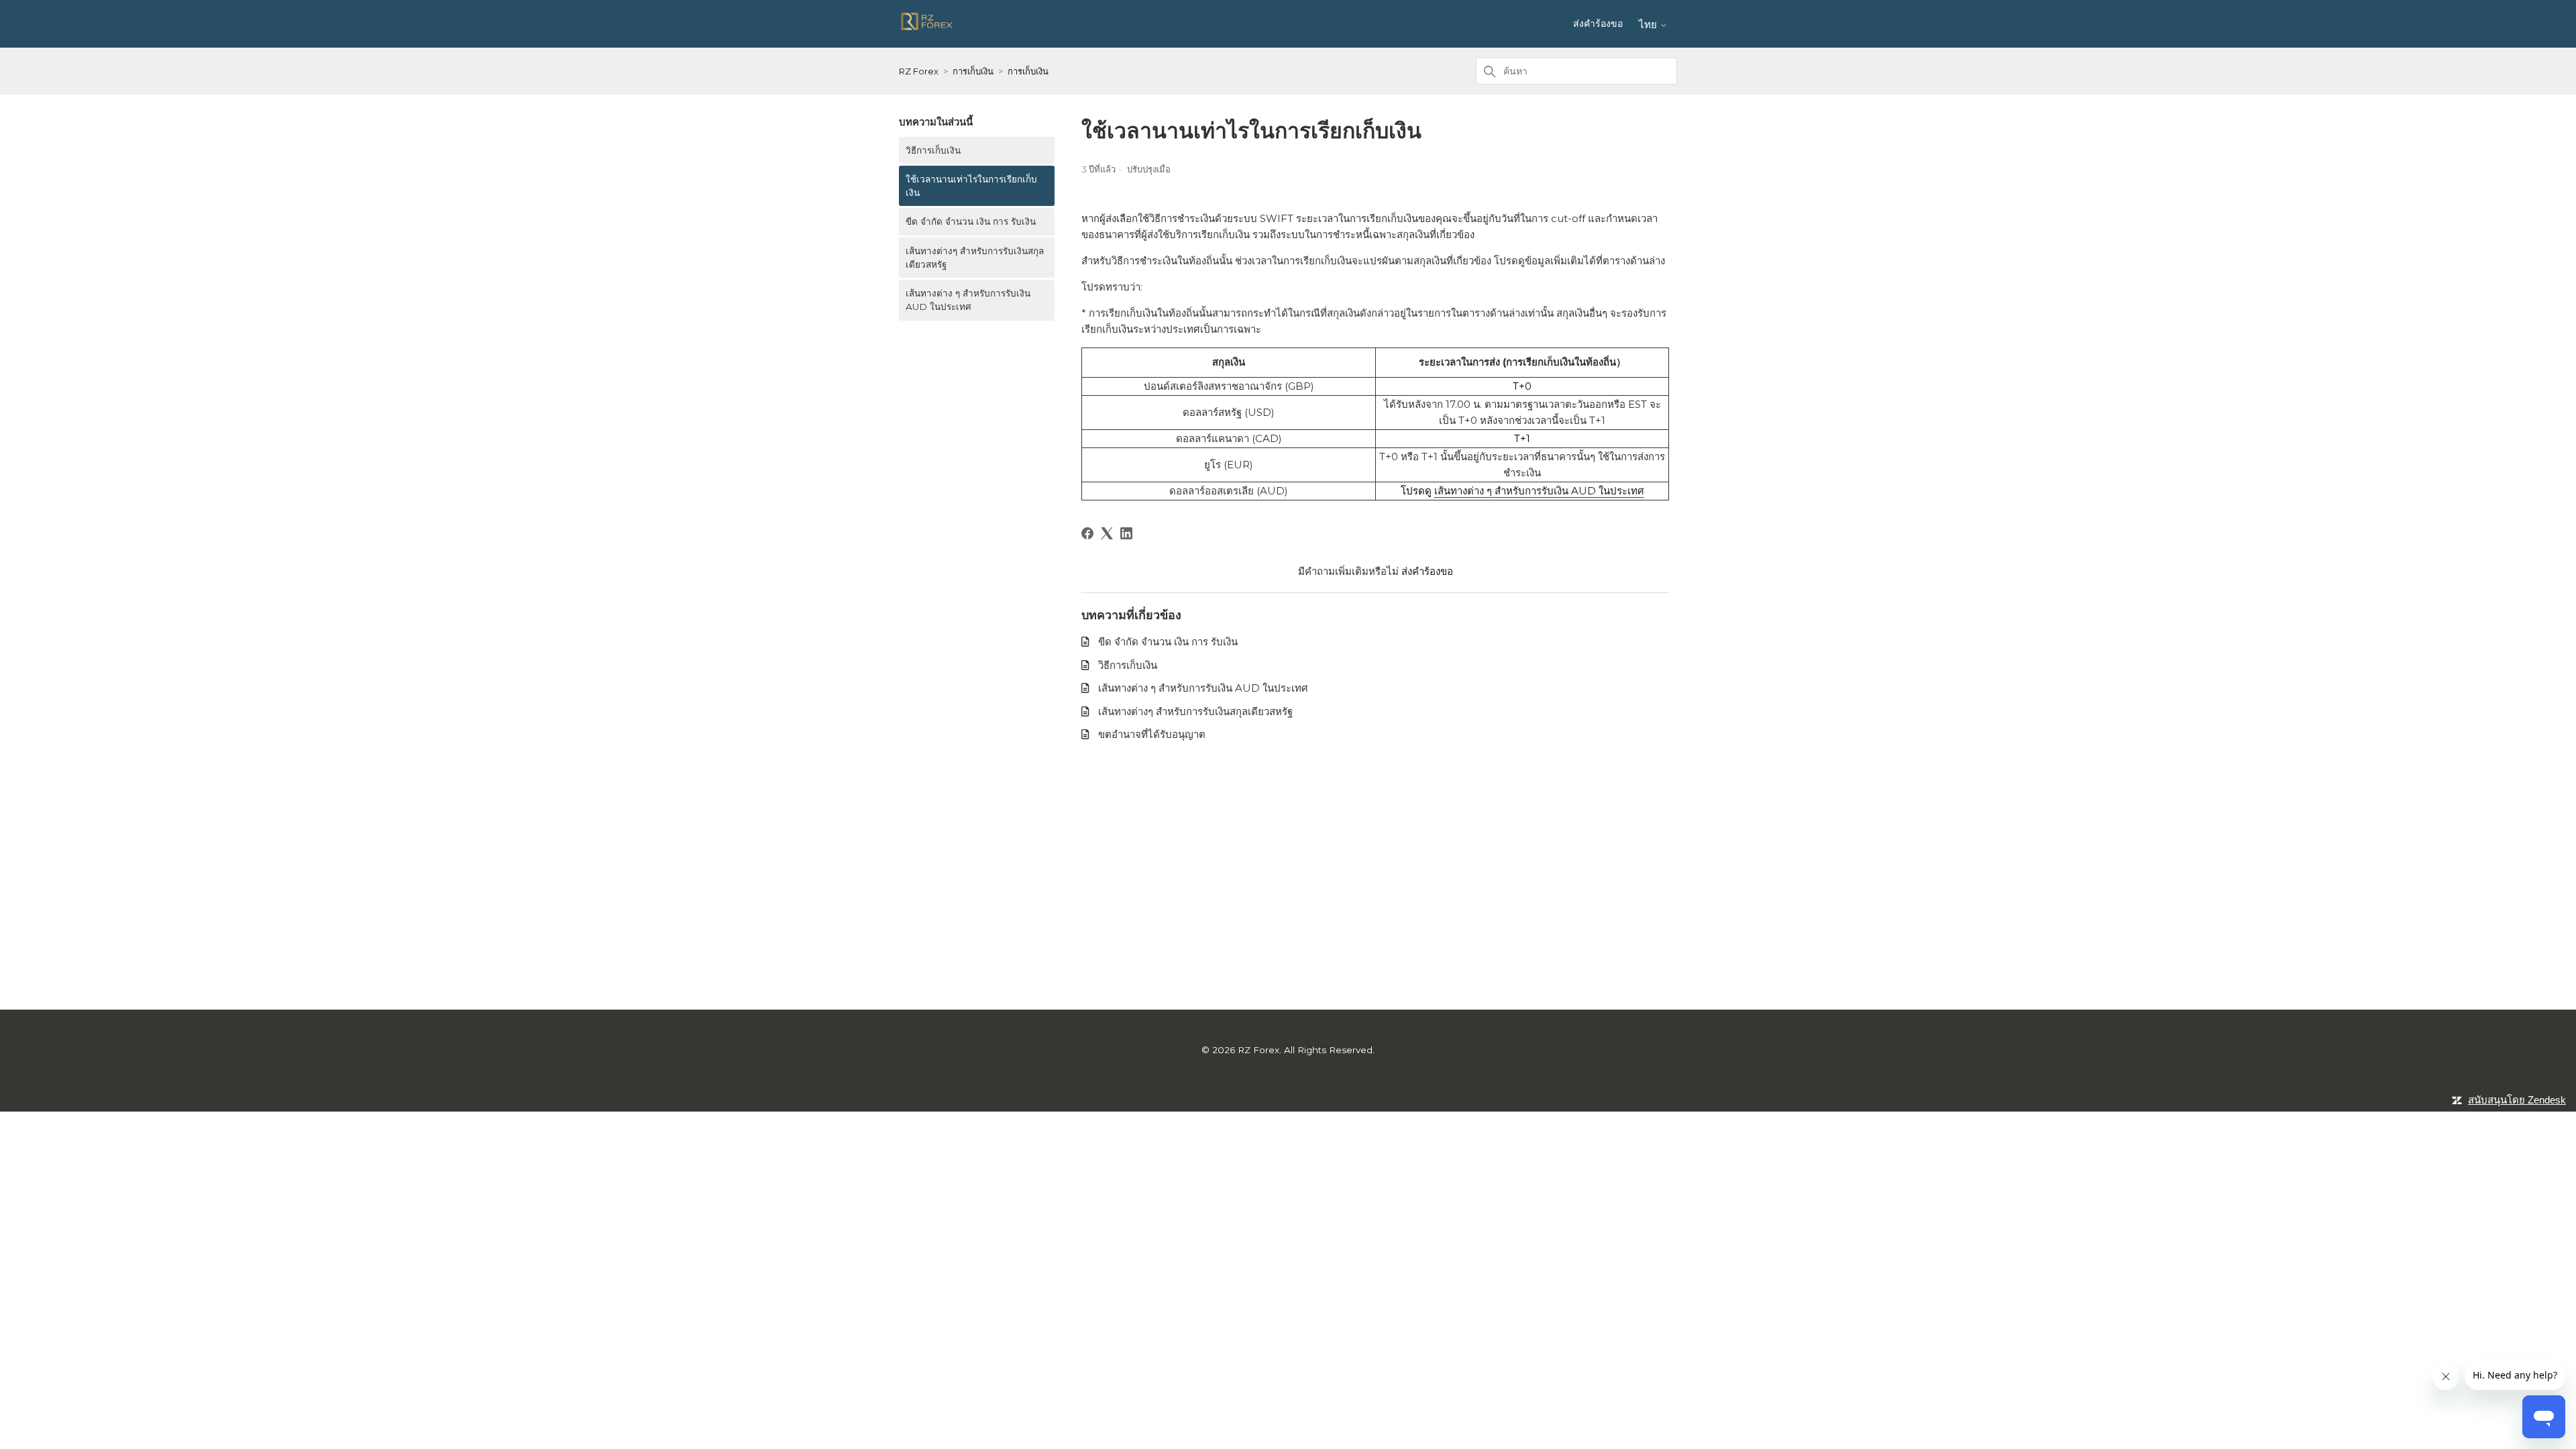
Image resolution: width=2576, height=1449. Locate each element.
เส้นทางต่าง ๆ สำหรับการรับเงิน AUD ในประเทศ (968, 300)
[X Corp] (1107, 533)
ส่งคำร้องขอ (1598, 23)
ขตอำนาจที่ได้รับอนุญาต (1152, 734)
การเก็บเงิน (973, 71)
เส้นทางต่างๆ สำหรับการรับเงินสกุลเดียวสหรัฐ (975, 258)
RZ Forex (919, 71)
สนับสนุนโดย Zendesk (2517, 1100)
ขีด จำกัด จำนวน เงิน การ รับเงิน (971, 221)
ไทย (1649, 24)
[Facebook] (1087, 533)
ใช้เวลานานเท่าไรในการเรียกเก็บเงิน (971, 186)
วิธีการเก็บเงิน (933, 150)
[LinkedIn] (1126, 533)
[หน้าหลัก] (927, 29)
